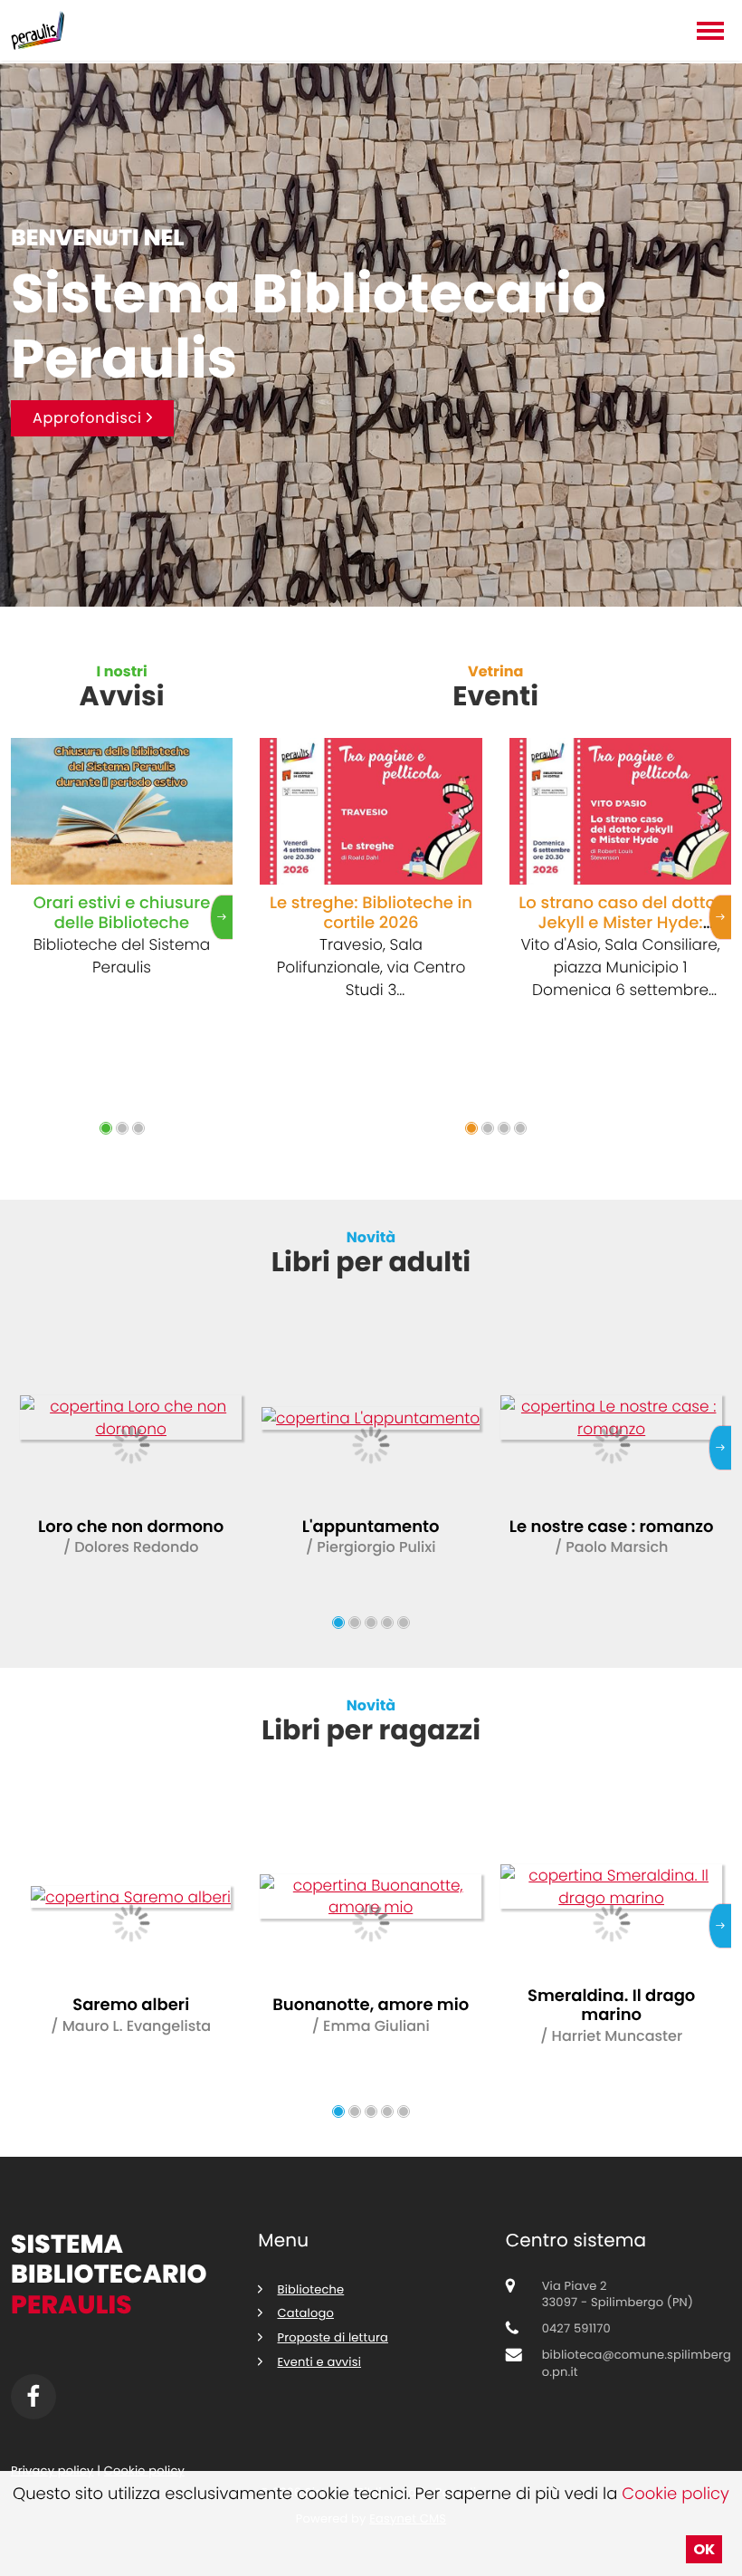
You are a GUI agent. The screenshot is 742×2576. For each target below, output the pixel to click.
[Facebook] (33, 2397)
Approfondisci (90, 418)
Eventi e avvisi (320, 2362)
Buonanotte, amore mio (371, 2005)
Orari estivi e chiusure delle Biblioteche (122, 913)
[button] (106, 1128)
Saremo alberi (131, 2005)
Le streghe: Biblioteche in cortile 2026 (371, 913)
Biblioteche (311, 2289)
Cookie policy (675, 2494)
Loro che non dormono (131, 1527)
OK (704, 2549)
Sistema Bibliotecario (109, 2274)
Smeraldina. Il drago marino (611, 2006)
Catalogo (306, 2313)
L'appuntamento (371, 1527)
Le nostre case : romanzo (611, 1527)
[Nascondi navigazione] (710, 33)
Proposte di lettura (333, 2337)
